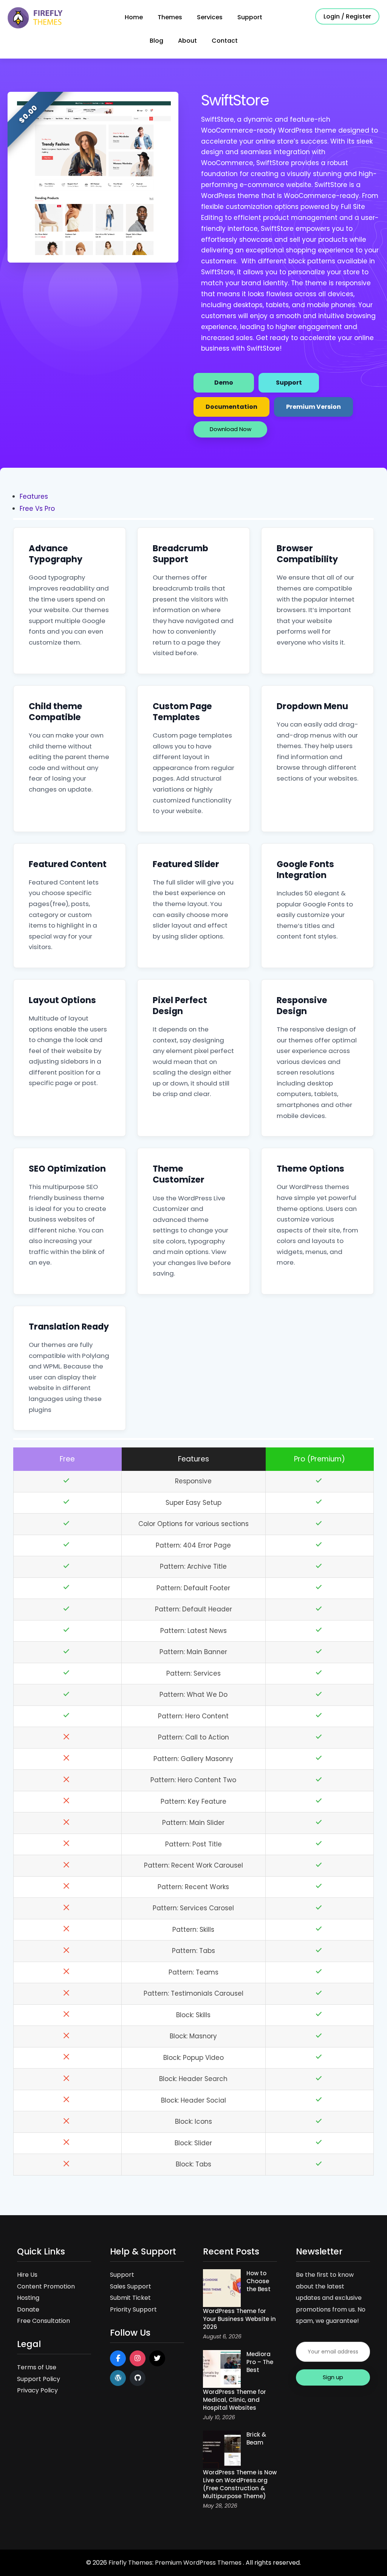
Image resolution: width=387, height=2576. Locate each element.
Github (138, 2378)
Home (134, 17)
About (187, 41)
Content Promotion (46, 2286)
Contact (225, 41)
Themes (170, 17)
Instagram (138, 2358)
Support (250, 17)
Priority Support (133, 2309)
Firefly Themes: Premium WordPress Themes (176, 2563)
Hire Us (27, 2275)
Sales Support (131, 2286)
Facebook (118, 2358)
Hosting (28, 2298)
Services (210, 17)
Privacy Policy (37, 2390)
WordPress (118, 2378)
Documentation (231, 407)
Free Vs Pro (37, 509)
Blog (156, 41)
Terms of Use (37, 2367)
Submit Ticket (130, 2298)
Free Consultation (43, 2321)
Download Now (231, 429)
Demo (224, 383)
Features (34, 496)
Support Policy (39, 2379)
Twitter (157, 2358)
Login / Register (347, 16)
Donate (28, 2309)
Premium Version (313, 407)
